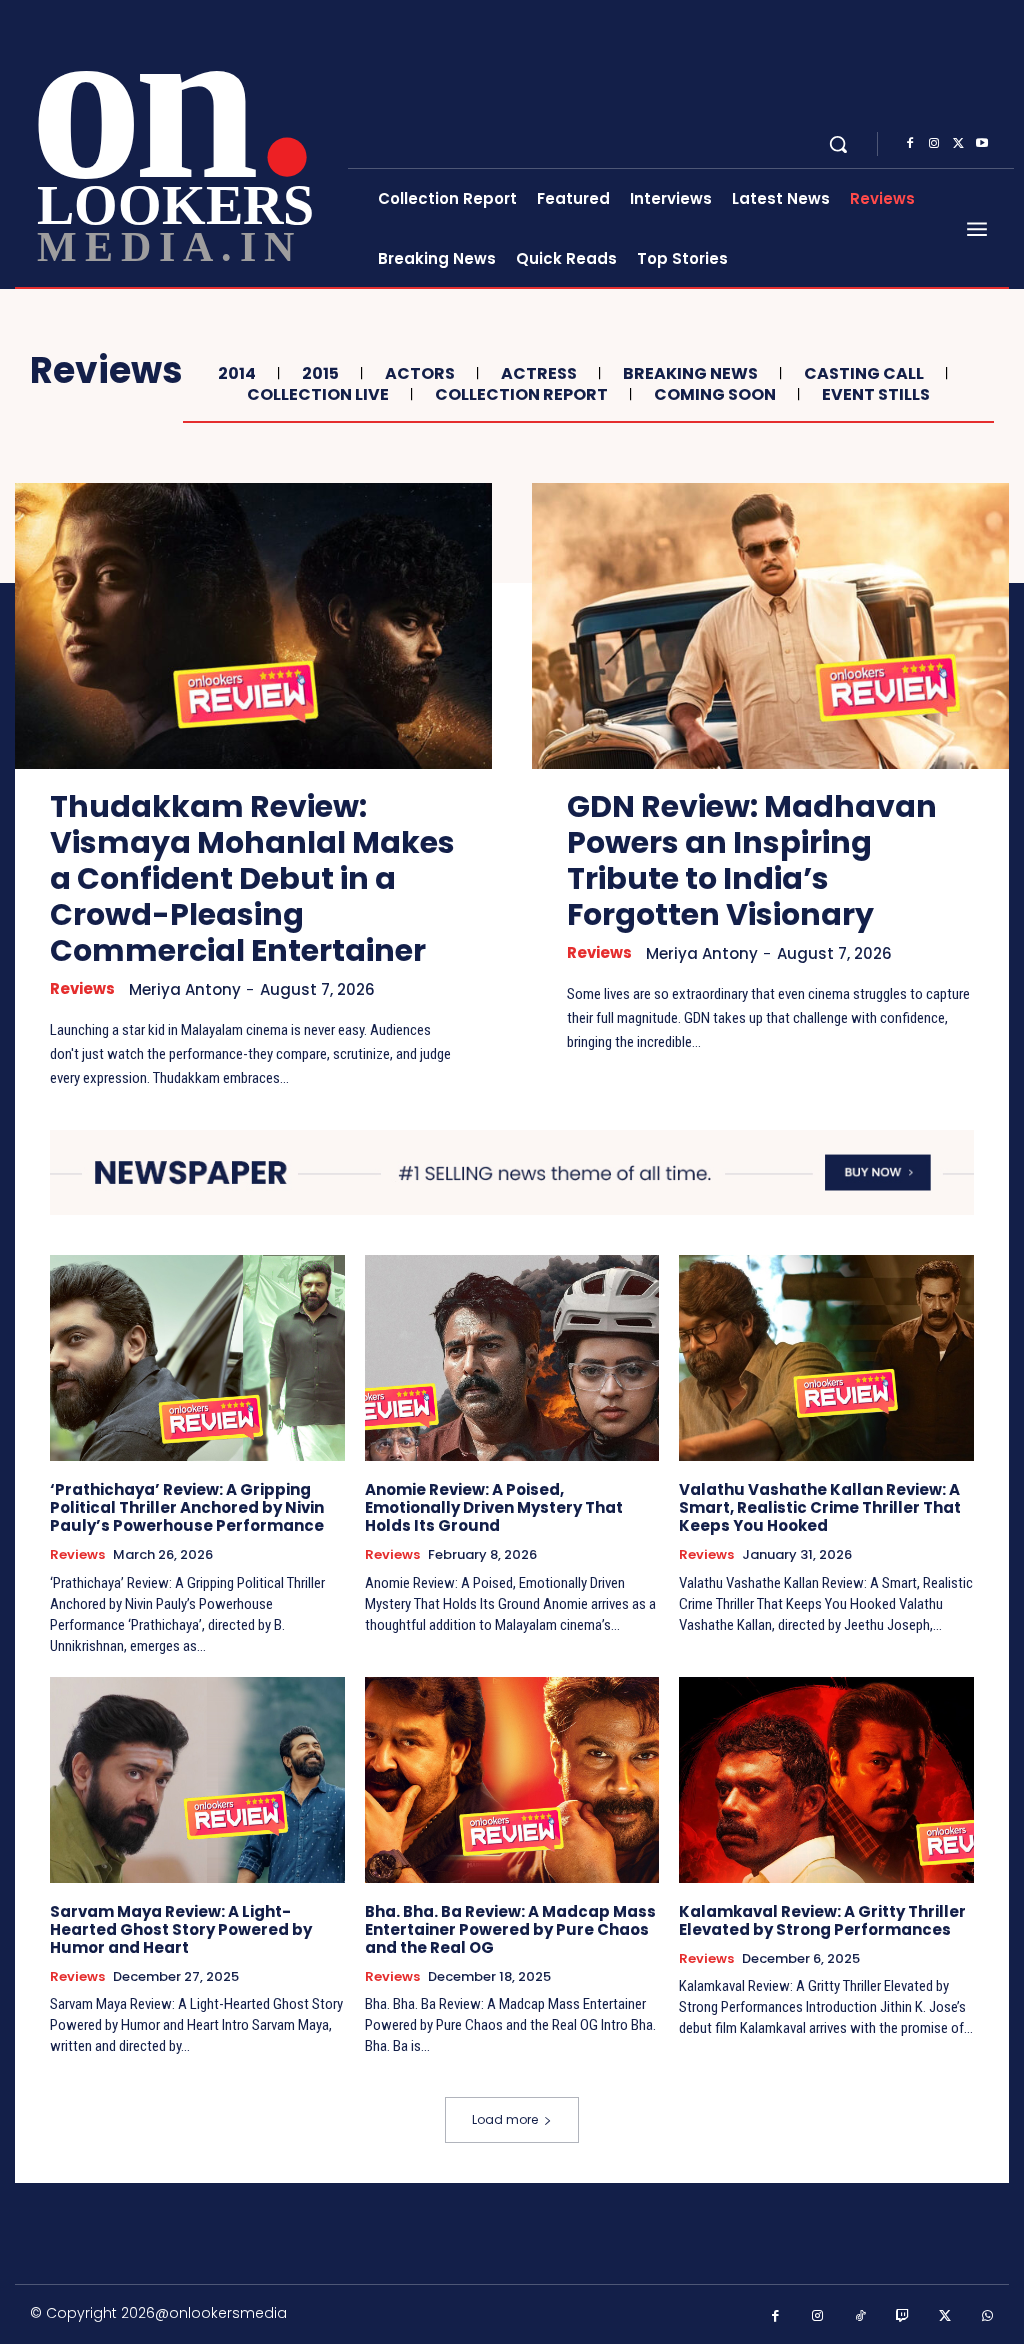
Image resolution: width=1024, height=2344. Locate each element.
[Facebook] (910, 144)
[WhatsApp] (988, 2316)
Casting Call (864, 373)
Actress (539, 373)
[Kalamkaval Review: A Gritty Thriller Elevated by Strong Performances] (826, 1780)
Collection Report (521, 394)
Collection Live (318, 394)
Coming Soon (715, 394)
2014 (237, 373)
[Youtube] (982, 144)
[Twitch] (903, 2316)
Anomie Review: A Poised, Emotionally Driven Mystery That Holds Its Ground (494, 1507)
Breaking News (690, 373)
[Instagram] (934, 144)
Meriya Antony (185, 989)
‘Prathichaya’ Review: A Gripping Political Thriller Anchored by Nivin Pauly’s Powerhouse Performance (187, 1507)
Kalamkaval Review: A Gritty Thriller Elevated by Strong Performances (822, 1920)
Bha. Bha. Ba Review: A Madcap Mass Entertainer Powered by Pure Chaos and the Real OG (510, 1929)
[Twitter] (958, 144)
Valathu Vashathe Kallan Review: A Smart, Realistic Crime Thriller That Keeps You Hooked (820, 1507)
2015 (320, 373)
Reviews (82, 989)
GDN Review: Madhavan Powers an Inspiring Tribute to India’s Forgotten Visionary (752, 860)
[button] (838, 144)
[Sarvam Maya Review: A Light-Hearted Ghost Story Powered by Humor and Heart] (197, 1780)
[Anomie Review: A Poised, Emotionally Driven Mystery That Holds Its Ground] (512, 1358)
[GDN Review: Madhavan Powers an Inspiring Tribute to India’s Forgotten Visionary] (770, 626)
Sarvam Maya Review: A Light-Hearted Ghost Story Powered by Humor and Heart (181, 1929)
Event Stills (876, 394)
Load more (505, 2119)
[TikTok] (860, 2316)
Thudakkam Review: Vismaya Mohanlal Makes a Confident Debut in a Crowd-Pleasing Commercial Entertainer (252, 878)
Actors (420, 373)
